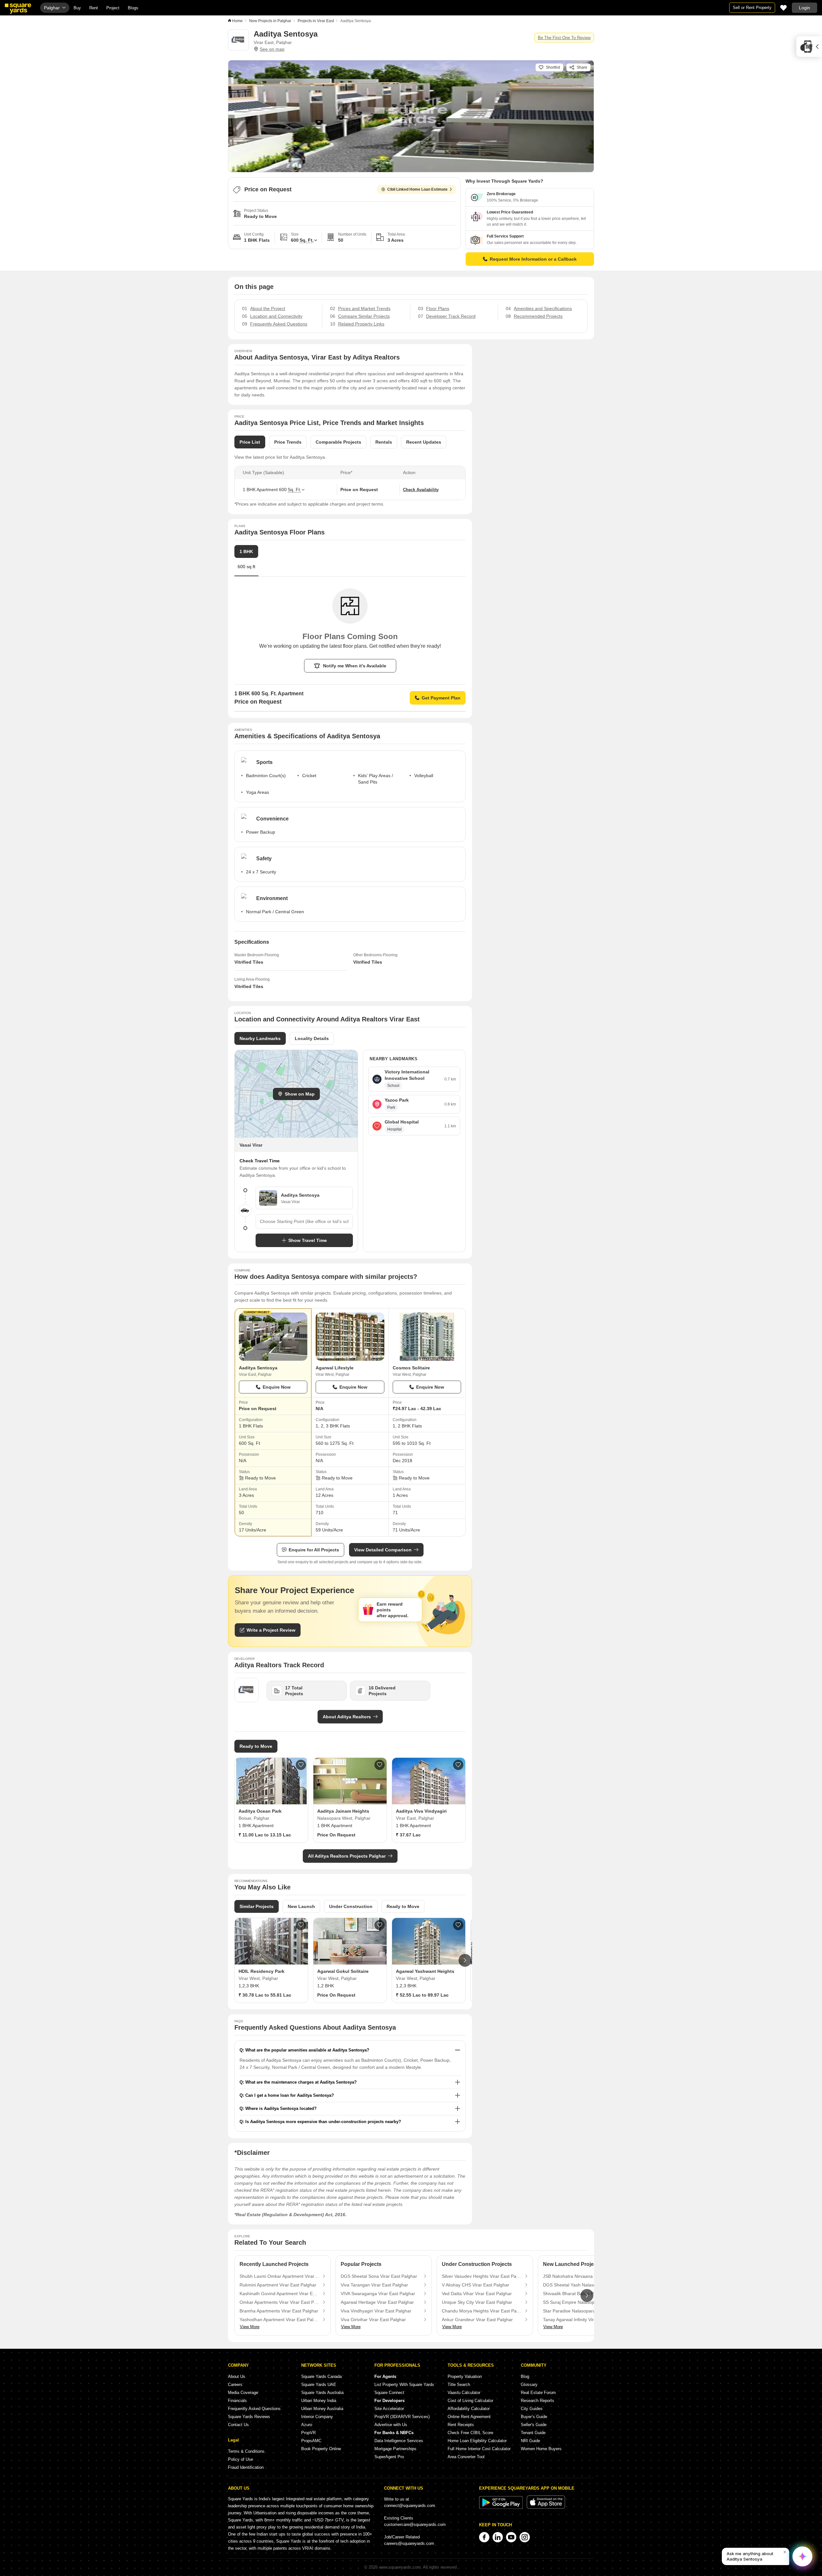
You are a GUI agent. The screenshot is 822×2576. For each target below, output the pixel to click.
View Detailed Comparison (383, 1550)
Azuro (307, 2425)
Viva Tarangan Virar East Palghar (374, 2285)
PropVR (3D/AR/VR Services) (402, 2417)
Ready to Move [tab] (403, 1906)
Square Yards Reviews (249, 2417)
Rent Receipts (461, 2425)
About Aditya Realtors (347, 1717)
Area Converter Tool (466, 2457)
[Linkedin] (498, 2537)
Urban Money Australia (322, 2409)
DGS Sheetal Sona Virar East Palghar (379, 2276)
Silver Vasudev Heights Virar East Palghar (482, 2276)
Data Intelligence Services (399, 2441)
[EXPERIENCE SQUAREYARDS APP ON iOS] (546, 2507)
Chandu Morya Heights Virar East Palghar (482, 2311)
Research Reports (538, 2401)
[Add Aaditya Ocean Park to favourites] (301, 1765)
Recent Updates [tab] (424, 442)
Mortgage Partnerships (395, 2449)
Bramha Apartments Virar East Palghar (279, 2311)
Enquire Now (277, 1387)
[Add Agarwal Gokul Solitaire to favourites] (380, 1925)
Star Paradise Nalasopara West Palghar (583, 2311)
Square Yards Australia (322, 2393)
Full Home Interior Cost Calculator (479, 2449)
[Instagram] (525, 2537)
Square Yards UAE (319, 2385)
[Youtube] (511, 2537)
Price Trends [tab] (288, 442)
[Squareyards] (18, 9)
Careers (235, 2385)
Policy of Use (240, 2459)
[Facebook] (484, 2537)
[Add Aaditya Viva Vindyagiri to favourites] (458, 1765)
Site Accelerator (389, 2409)
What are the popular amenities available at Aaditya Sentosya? (307, 2050)
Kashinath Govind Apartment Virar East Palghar (279, 2294)
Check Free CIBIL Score (470, 2433)
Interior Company (317, 2417)
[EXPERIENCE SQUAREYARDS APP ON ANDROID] (502, 2507)
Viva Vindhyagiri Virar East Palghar (376, 2311)
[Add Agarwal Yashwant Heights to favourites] (458, 1925)
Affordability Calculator (469, 2409)
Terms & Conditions (246, 2451)
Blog (525, 2377)
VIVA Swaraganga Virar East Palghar (378, 2294)
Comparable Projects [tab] (338, 442)
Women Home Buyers (541, 2449)
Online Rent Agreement (469, 2417)
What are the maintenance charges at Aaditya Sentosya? (301, 2082)
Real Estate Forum (538, 2393)
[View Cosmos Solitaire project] (427, 1337)
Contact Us (238, 2425)
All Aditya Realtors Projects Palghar (347, 1856)
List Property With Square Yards (404, 2385)
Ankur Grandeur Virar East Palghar (477, 2320)
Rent (94, 8)
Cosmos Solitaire (411, 1368)
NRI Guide (530, 2441)
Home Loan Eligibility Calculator (477, 2441)
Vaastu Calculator (464, 2393)
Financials (237, 2401)
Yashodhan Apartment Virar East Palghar (279, 2320)
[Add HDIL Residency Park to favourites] (301, 1925)
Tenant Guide (533, 2433)
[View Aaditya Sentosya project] (273, 1337)
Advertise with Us (391, 2425)
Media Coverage (243, 2393)
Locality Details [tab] (312, 1038)
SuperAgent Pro (389, 2457)
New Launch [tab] (301, 1906)
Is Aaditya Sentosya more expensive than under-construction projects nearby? (323, 2122)
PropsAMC (311, 2441)
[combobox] (304, 1221)
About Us (237, 2377)
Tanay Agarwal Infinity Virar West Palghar (583, 2320)
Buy (77, 8)
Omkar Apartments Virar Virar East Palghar (279, 2302)
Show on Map (300, 1094)
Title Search (459, 2385)
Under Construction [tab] (351, 1906)
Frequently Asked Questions (254, 2409)
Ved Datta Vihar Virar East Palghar (477, 2294)
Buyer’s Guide (534, 2417)
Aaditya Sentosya (258, 1368)
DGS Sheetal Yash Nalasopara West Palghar (583, 2285)
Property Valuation (465, 2377)
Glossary (529, 2385)
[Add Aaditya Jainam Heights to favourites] (380, 1765)
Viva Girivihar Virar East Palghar (373, 2320)
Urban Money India (319, 2401)
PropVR (308, 2433)
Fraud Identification (246, 2467)
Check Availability (421, 490)
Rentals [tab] (384, 442)
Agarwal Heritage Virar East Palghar (377, 2302)
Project (113, 8)
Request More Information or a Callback (533, 259)
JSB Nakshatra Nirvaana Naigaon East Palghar (583, 2276)
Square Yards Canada (321, 2377)
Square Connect (389, 2393)
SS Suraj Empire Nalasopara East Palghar (583, 2302)
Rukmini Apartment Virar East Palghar (278, 2285)
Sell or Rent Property (752, 8)
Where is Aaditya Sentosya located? (281, 2108)
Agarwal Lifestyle (335, 1368)
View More (250, 2327)
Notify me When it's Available (355, 666)
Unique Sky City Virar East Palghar (477, 2302)
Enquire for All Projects (314, 1550)
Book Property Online (321, 2449)
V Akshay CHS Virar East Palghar (476, 2285)
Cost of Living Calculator (470, 2401)
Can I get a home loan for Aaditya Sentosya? (290, 2095)
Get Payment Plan (441, 698)
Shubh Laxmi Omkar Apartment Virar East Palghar (279, 2276)
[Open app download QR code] (809, 47)
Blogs (133, 8)
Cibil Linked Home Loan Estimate (417, 189)
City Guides (532, 2409)
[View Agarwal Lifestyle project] (350, 1337)
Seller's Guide (534, 2425)
